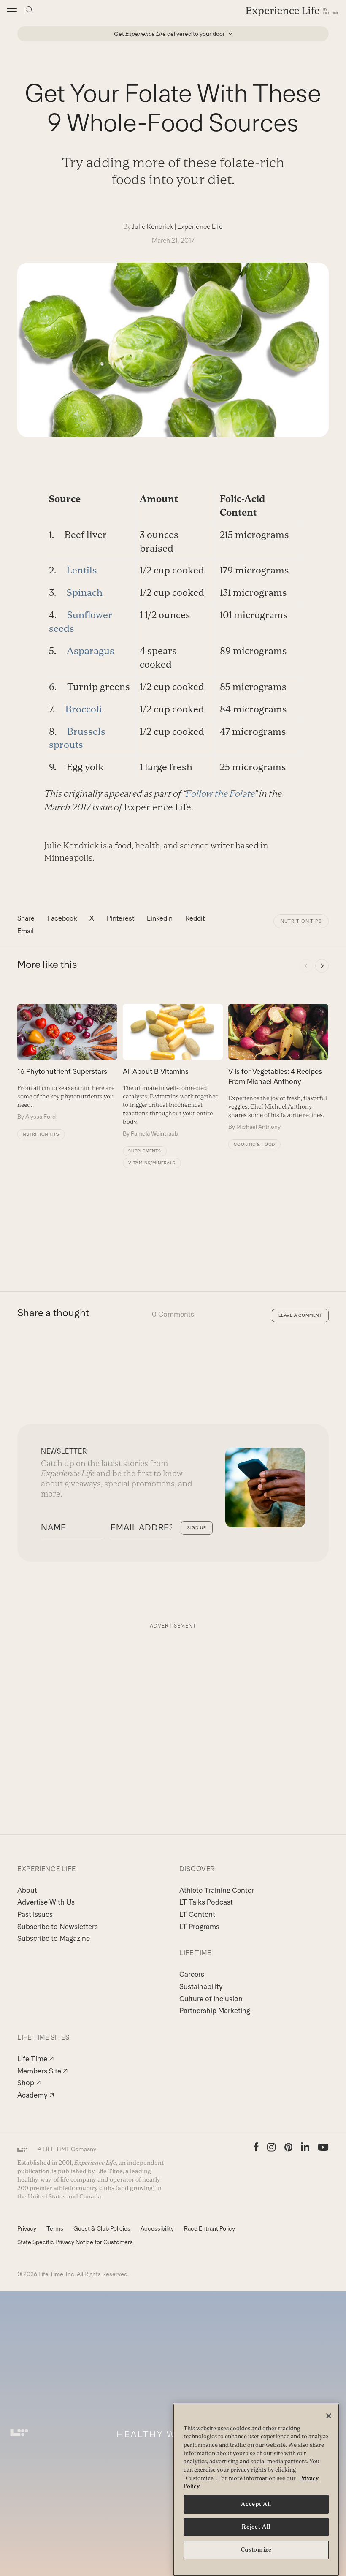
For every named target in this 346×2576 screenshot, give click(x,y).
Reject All (256, 2527)
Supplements (145, 1151)
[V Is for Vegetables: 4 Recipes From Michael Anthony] (278, 1067)
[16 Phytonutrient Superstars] (67, 1062)
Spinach (85, 593)
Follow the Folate (220, 794)
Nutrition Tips (301, 921)
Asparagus (91, 651)
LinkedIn (160, 918)
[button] (12, 10)
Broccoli (84, 709)
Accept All (256, 2504)
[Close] (329, 2416)
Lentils (82, 570)
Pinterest (120, 918)
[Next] (322, 966)
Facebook (62, 918)
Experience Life (200, 227)
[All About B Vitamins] (173, 1071)
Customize (256, 2550)
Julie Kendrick (153, 227)
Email (26, 931)
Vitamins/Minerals (152, 1163)
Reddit (195, 918)
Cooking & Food (254, 1144)
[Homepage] (292, 11)
